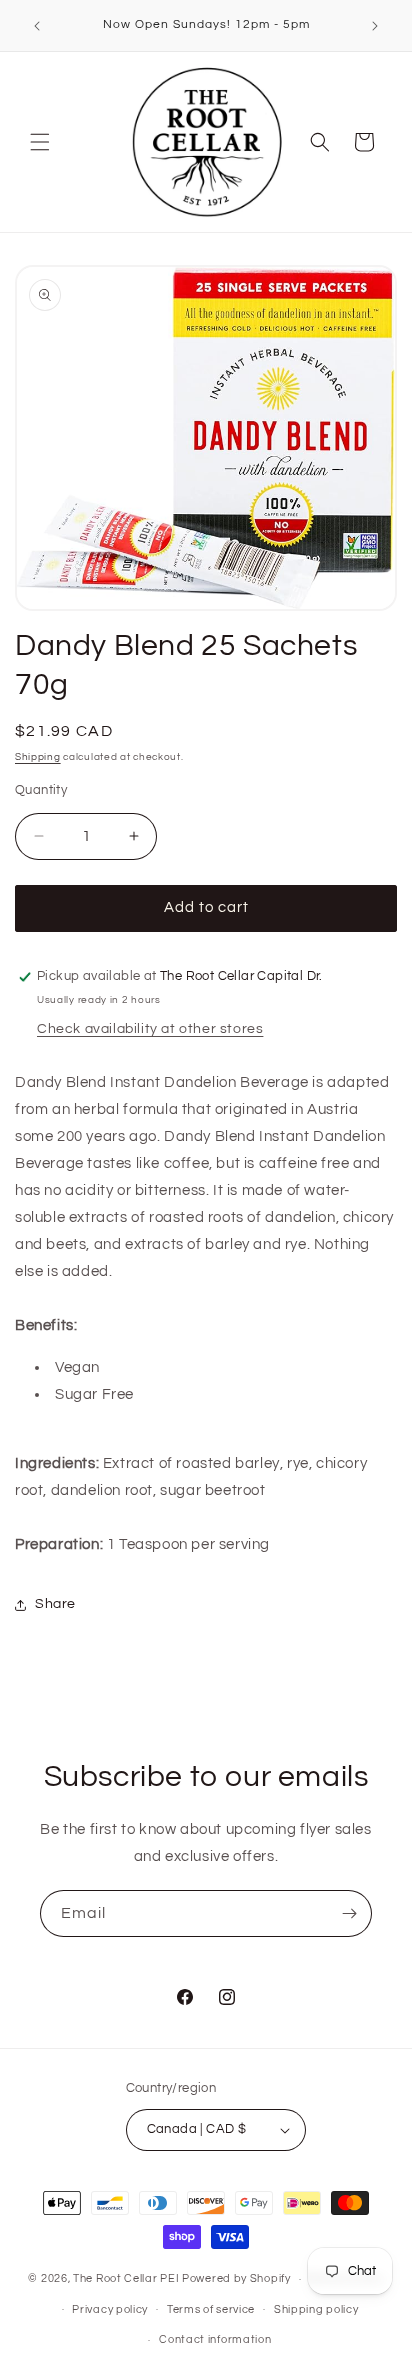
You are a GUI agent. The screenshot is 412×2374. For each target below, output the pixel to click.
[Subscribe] (349, 1913)
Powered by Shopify (236, 2278)
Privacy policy (110, 2309)
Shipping (38, 757)
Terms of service (211, 2309)
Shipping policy (316, 2309)
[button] (40, 142)
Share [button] (55, 1604)
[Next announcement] (375, 26)
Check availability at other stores (150, 1029)
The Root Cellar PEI (126, 2278)
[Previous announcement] (37, 26)
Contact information (215, 2339)
